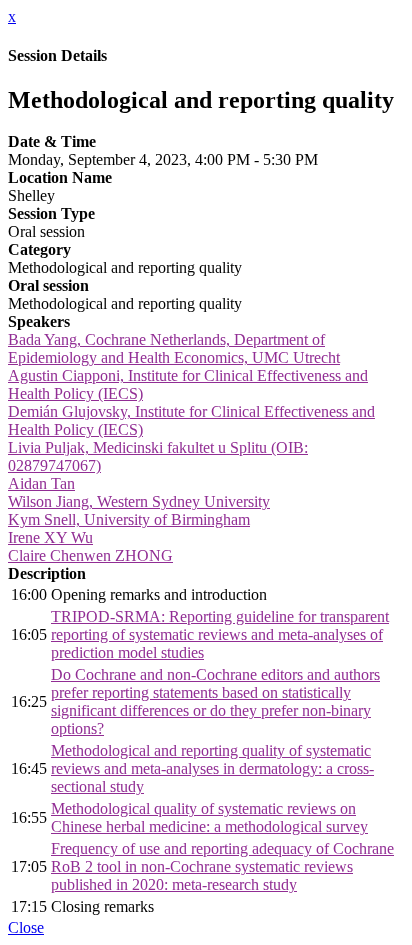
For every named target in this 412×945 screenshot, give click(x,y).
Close (26, 927)
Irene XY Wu (50, 537)
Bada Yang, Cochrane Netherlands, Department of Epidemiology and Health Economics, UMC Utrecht (174, 348)
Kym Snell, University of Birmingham (129, 519)
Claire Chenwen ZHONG (90, 555)
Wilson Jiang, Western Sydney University (139, 501)
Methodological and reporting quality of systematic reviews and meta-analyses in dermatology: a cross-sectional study (212, 768)
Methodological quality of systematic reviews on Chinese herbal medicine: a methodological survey (209, 817)
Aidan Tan (41, 483)
